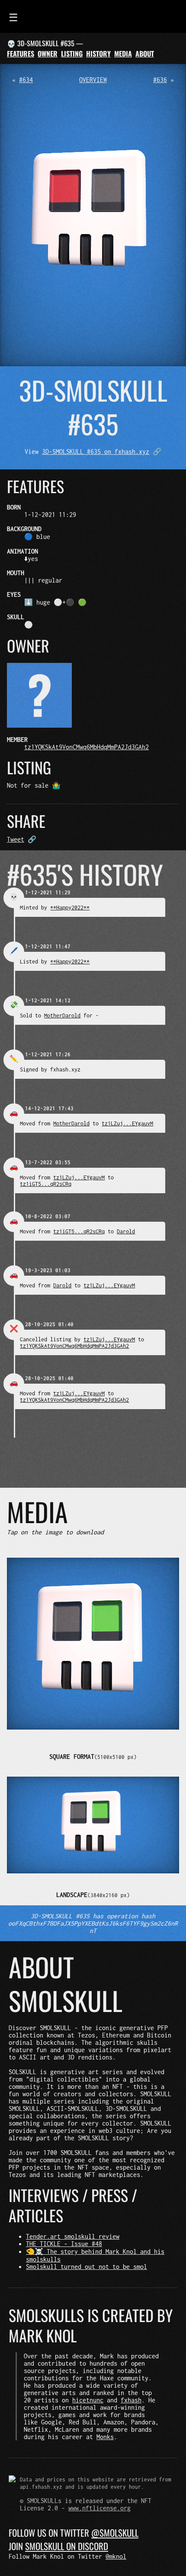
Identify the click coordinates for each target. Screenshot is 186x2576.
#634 (26, 80)
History (98, 54)
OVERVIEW (93, 80)
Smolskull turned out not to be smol (87, 2267)
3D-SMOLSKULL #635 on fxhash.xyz (96, 452)
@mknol (116, 2556)
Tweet (16, 839)
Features (21, 54)
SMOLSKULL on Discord (67, 2546)
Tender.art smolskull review (73, 2236)
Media (123, 54)
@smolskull (115, 2533)
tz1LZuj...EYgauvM (127, 1123)
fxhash (131, 2400)
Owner (48, 54)
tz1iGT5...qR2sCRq (46, 1184)
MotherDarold (62, 1016)
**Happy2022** (70, 908)
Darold (126, 1231)
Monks (105, 2437)
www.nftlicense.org (99, 2508)
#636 (160, 80)
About (145, 54)
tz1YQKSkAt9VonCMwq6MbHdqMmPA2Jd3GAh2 (87, 747)
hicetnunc (88, 2400)
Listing (72, 54)
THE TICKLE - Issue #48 (64, 2244)
